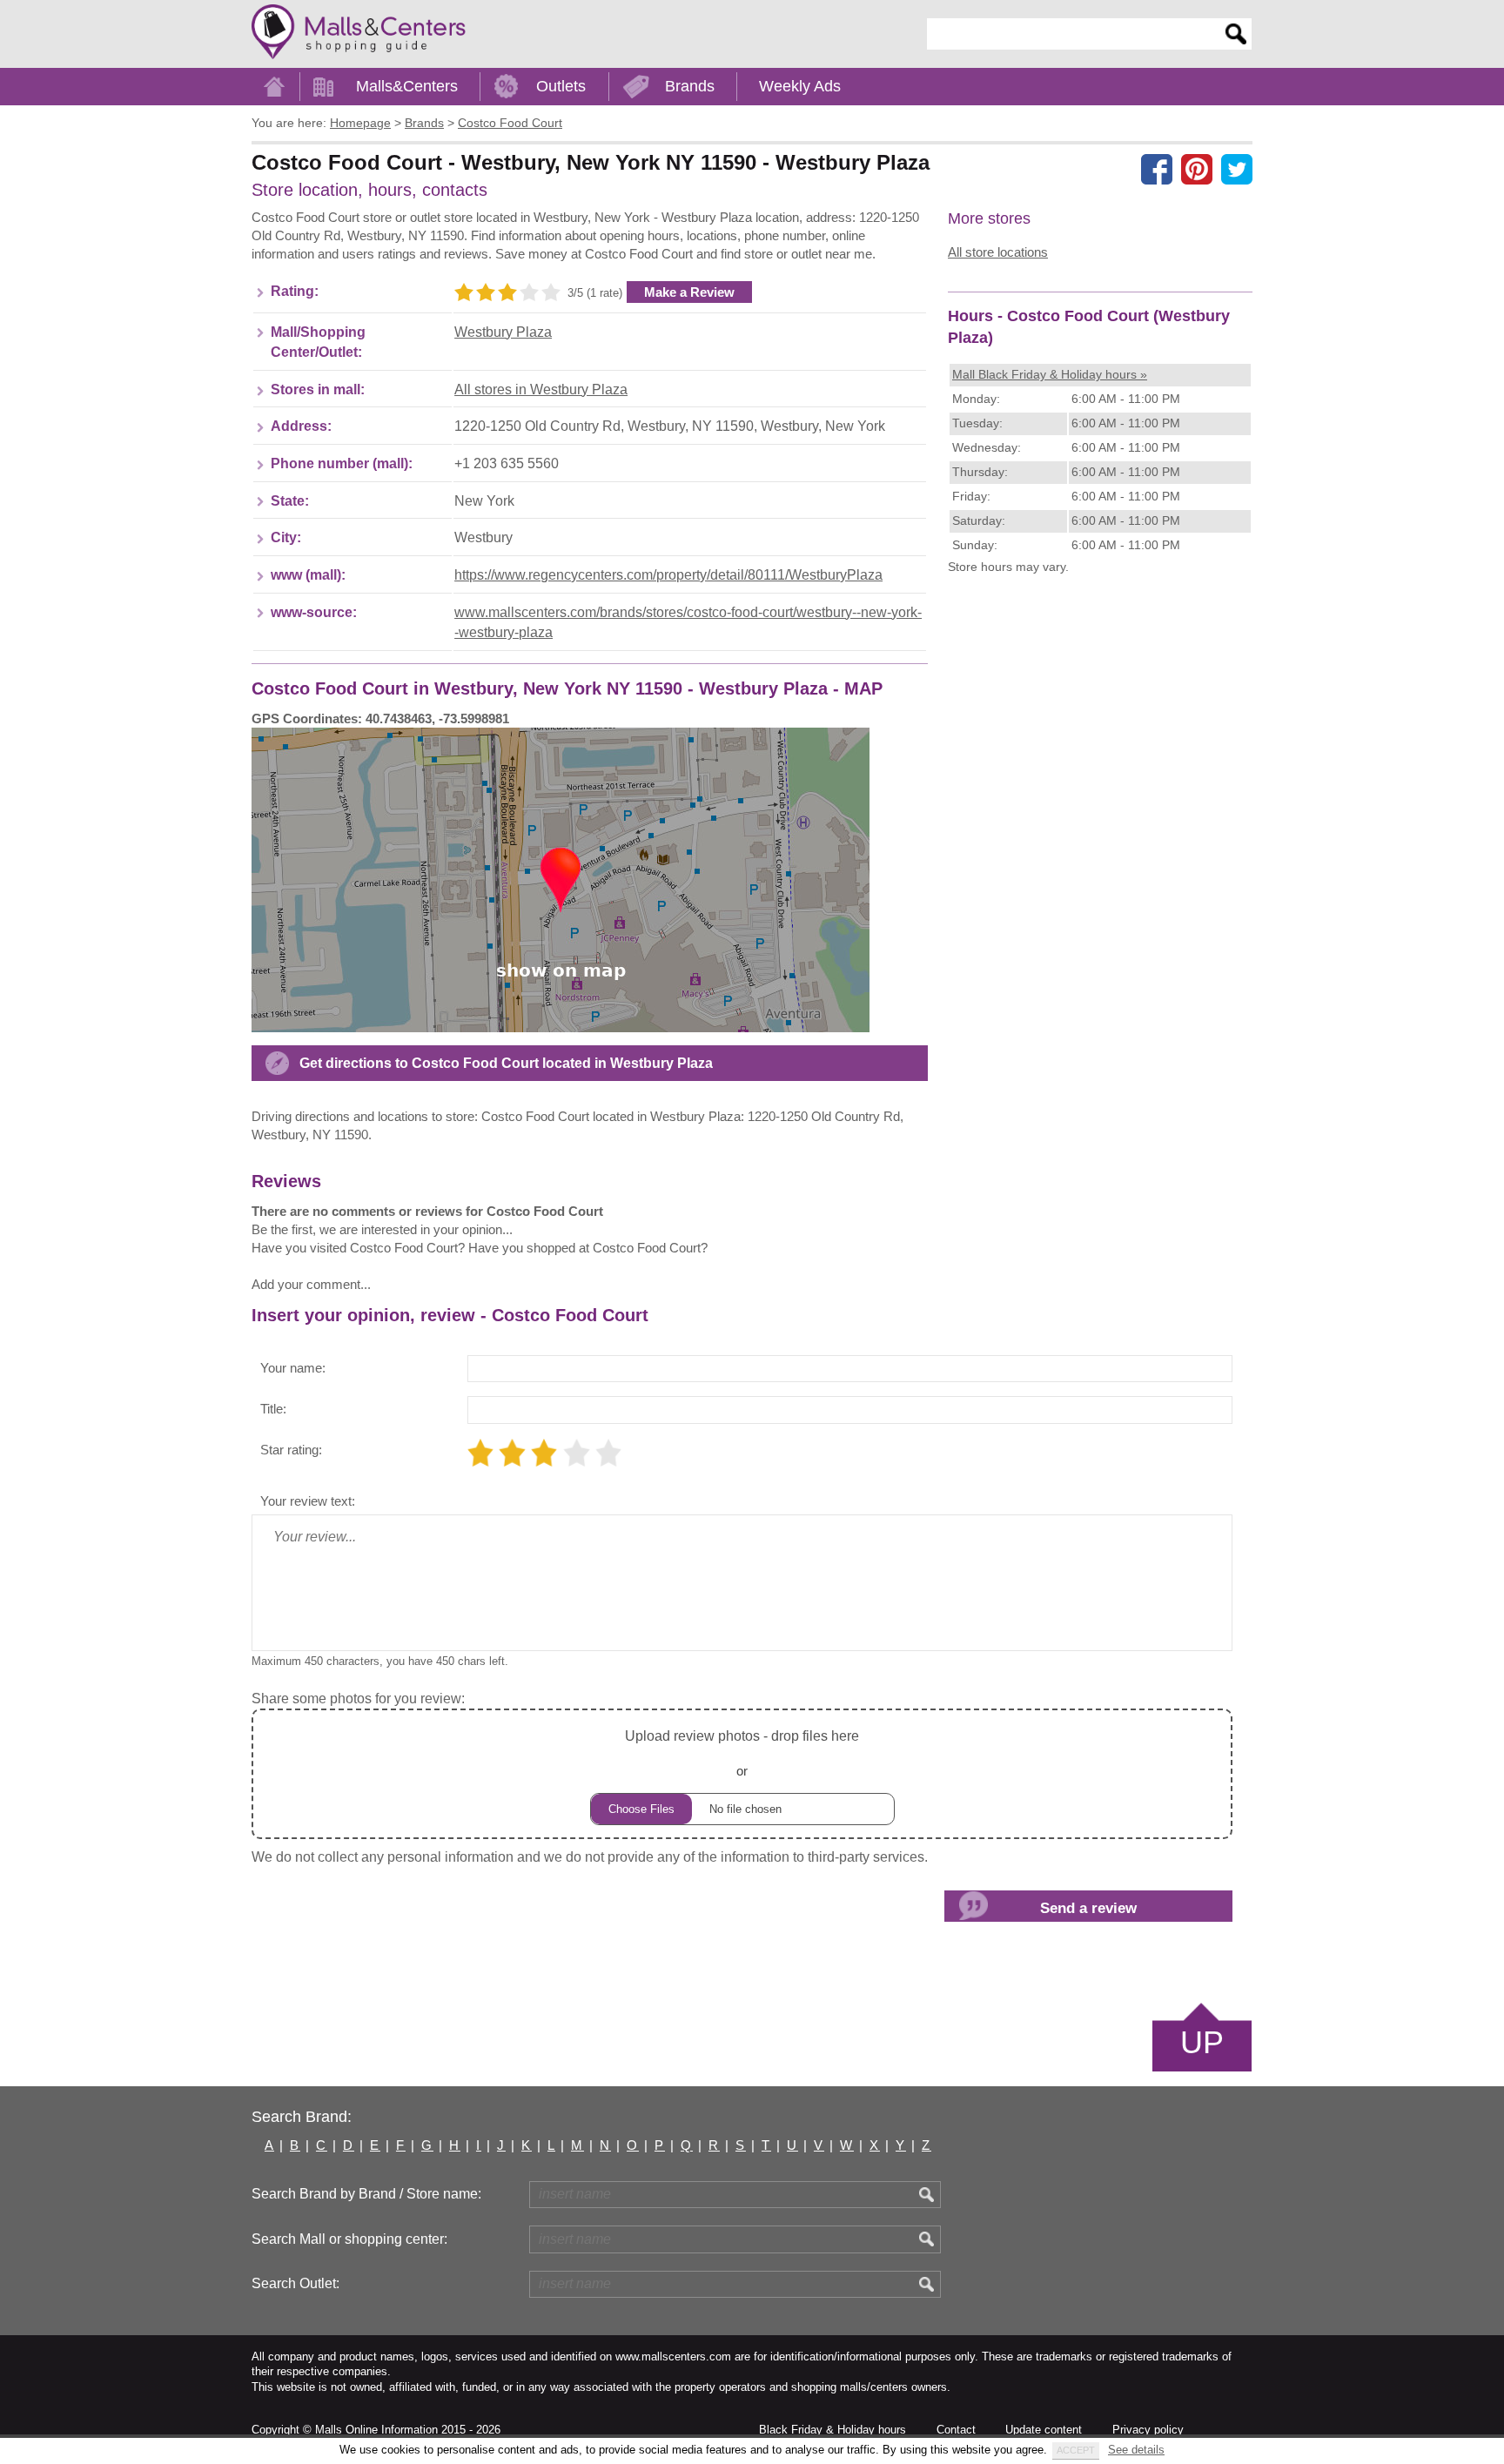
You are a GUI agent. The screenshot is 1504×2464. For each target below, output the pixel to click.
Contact (956, 2430)
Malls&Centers (407, 86)
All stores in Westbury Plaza (541, 389)
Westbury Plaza (503, 332)
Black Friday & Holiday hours (833, 2430)
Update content (1044, 2430)
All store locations (998, 252)
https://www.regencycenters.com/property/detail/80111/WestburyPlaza (668, 575)
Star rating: (291, 1450)
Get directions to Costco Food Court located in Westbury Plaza (506, 1063)
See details (1136, 2450)
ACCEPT (1076, 2450)
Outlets (561, 86)
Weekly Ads (800, 86)
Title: (273, 1409)
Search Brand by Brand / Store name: (366, 2194)
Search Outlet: (295, 2283)
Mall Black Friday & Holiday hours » (1050, 374)
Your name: (293, 1368)
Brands (690, 86)
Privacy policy (1148, 2430)
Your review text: (308, 1501)
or (742, 1753)
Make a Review (689, 292)
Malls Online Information (376, 2430)
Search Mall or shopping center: (349, 2239)
